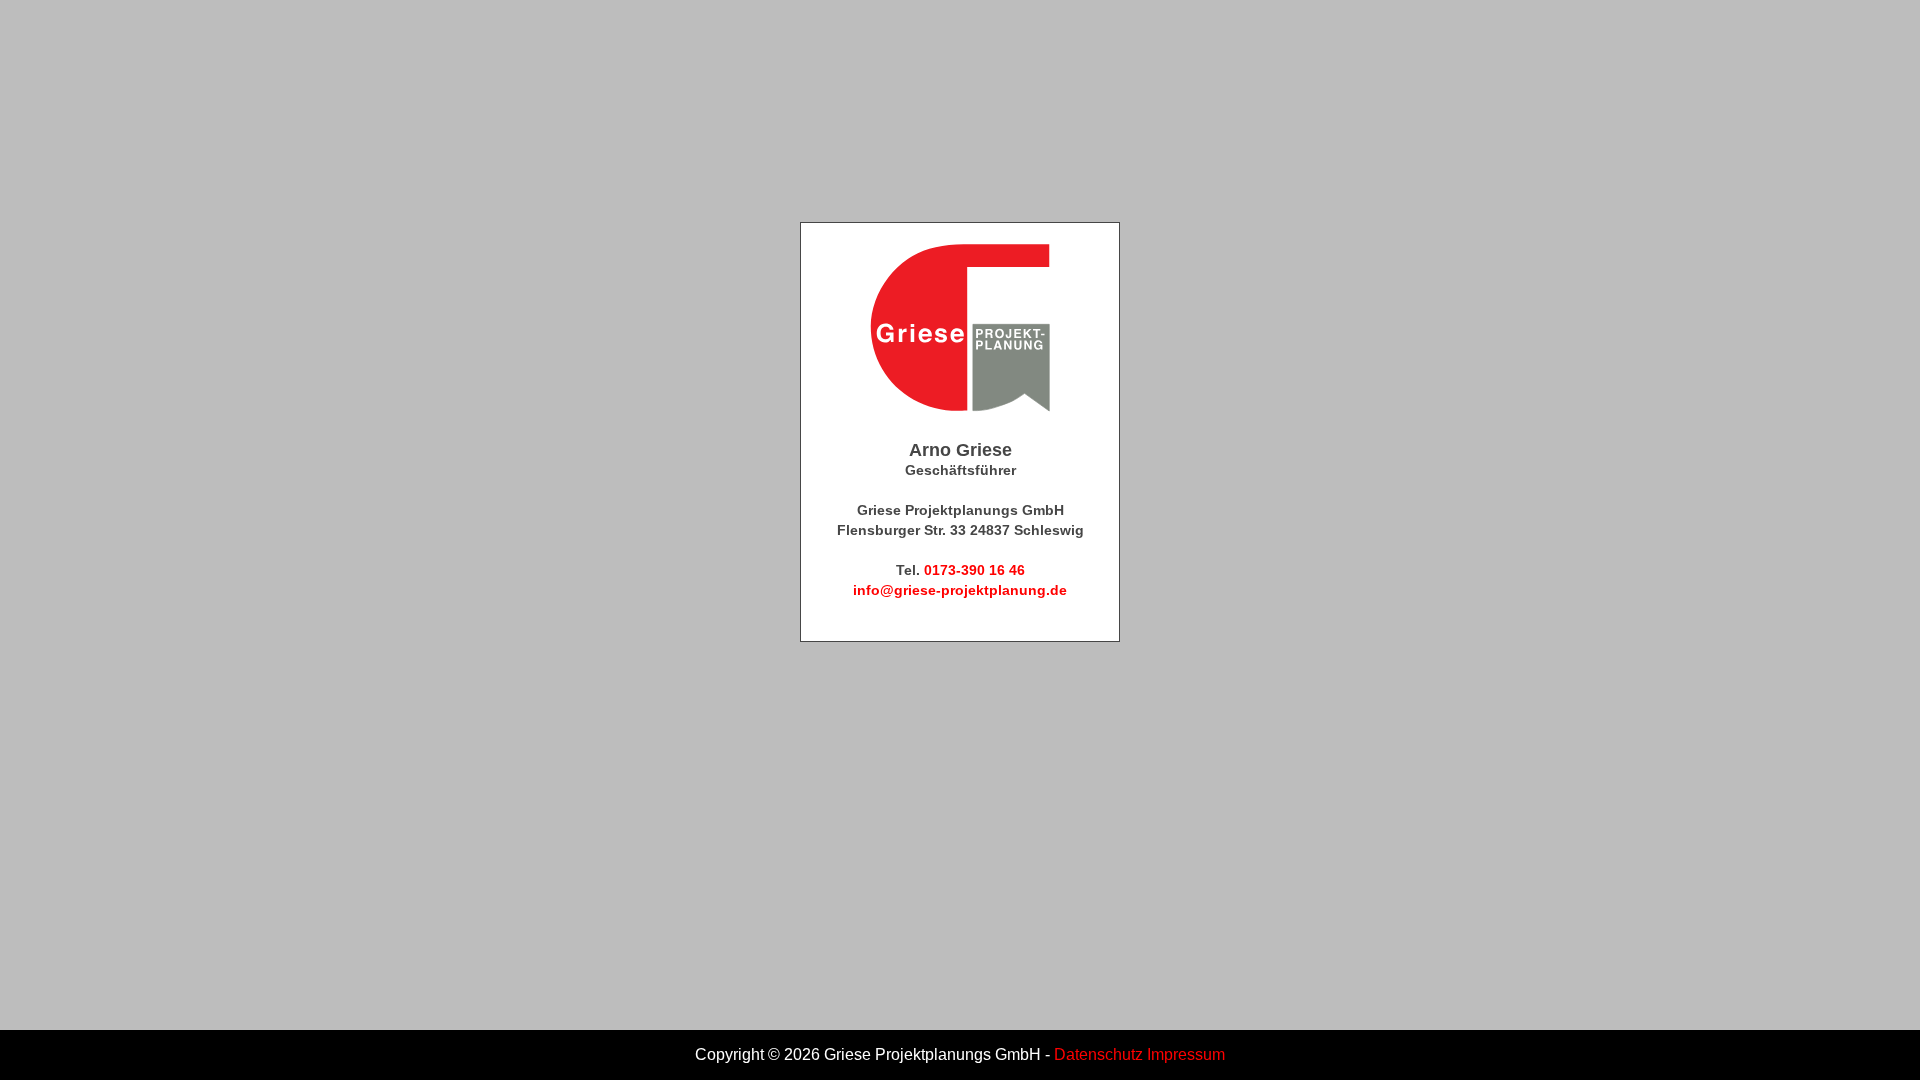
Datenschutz (1098, 1054)
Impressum (1186, 1054)
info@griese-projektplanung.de (960, 590)
